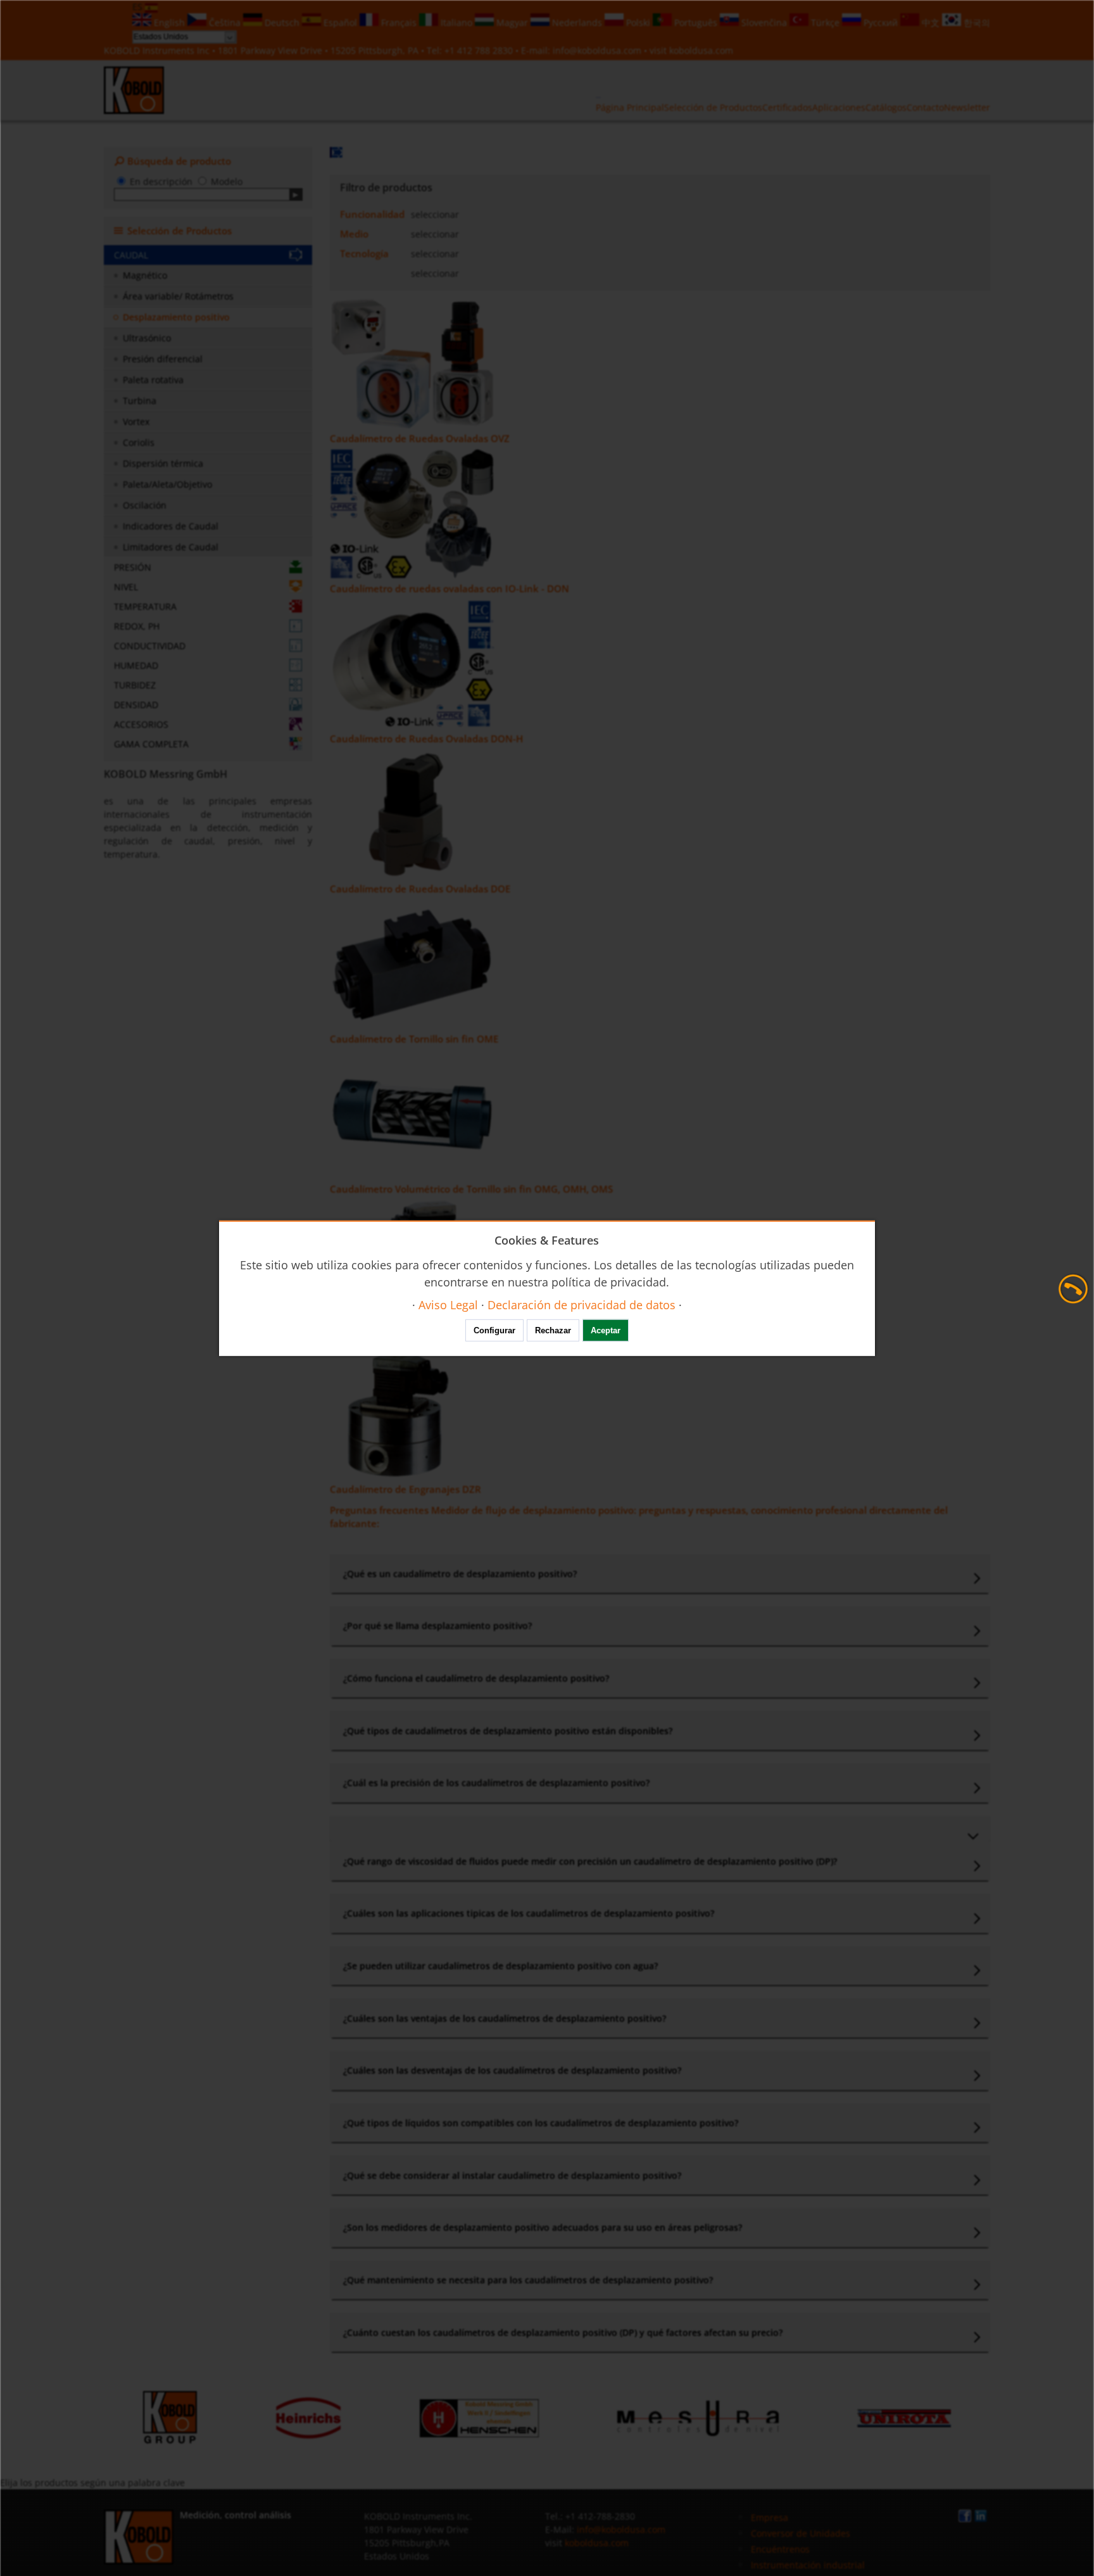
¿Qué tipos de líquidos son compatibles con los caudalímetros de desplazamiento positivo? (541, 2123)
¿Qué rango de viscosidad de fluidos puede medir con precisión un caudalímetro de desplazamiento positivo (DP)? (590, 1861)
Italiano (456, 22)
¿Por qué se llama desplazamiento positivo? (437, 1626)
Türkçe (825, 22)
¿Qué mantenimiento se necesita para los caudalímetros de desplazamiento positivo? (528, 2280)
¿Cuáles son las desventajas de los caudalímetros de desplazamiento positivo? (512, 2070)
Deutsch (282, 22)
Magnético (145, 275)
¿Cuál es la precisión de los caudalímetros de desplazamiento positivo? (496, 1783)
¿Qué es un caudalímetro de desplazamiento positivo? (460, 1574)
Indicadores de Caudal (171, 526)
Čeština (225, 22)
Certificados (787, 107)
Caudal (131, 255)
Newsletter (967, 107)
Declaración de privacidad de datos (582, 1304)
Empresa (770, 2517)
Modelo (227, 181)
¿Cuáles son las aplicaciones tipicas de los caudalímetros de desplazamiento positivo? (529, 1913)
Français (399, 22)
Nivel (126, 587)
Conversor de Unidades (801, 2533)
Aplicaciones (839, 107)
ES (139, 7)
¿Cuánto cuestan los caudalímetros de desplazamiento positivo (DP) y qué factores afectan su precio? (563, 2332)
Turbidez (135, 685)
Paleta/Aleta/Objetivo (167, 484)
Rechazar (553, 1330)
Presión (133, 567)
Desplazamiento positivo (176, 317)
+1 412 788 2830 (480, 50)
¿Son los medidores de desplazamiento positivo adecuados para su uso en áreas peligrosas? (543, 2227)
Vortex (136, 422)
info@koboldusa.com (597, 50)
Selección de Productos (713, 107)
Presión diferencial (163, 359)
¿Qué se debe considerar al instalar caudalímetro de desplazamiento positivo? (512, 2175)
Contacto (925, 107)
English (169, 22)
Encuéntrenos (780, 2549)
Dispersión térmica (163, 463)
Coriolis (139, 442)
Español (340, 22)
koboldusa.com (701, 50)
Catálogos (886, 107)
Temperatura (145, 606)
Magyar (512, 22)
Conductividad (150, 646)
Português (696, 22)
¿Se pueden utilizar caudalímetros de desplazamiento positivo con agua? (500, 1966)
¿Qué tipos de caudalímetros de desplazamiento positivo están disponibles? (508, 1731)
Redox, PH (137, 626)
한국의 (976, 22)
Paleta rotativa (153, 380)
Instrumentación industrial (808, 2565)
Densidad (136, 705)
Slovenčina (764, 22)
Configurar (494, 1330)
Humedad (136, 665)
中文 (931, 22)
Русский (881, 22)
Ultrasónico (147, 338)
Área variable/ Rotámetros (178, 296)
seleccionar (435, 214)
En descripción (161, 181)
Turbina (140, 401)
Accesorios (141, 724)
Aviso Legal (448, 1304)
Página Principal (630, 107)
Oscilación (145, 505)
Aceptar (606, 1330)
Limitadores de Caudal (171, 547)
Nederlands (577, 22)
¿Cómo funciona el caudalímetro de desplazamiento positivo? (476, 1678)
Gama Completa (151, 744)
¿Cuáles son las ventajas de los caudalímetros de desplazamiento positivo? (505, 2018)
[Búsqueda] (296, 194)
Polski (638, 22)
